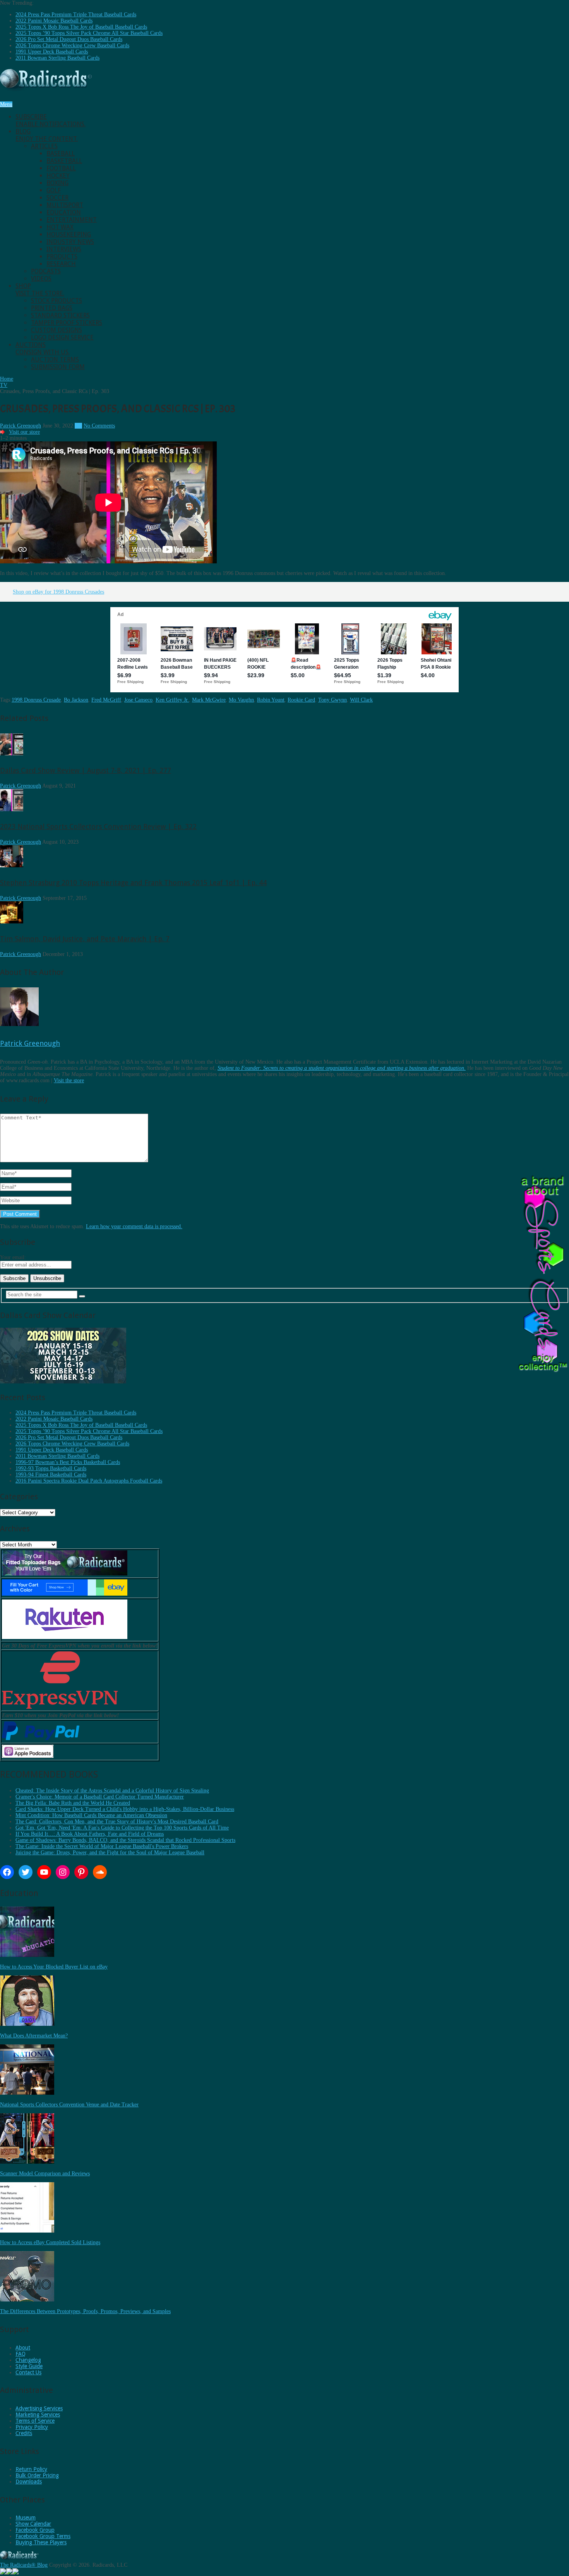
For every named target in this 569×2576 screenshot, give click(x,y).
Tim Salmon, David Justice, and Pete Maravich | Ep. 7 (85, 939)
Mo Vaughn (241, 700)
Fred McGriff (106, 700)
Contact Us (28, 2372)
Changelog (28, 2360)
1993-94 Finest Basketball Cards (51, 1475)
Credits (24, 2433)
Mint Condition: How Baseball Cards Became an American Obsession (91, 1815)
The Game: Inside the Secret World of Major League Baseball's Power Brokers (102, 1846)
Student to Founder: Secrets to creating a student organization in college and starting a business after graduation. (342, 1068)
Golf (54, 190)
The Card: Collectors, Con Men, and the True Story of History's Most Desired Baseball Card (117, 1822)
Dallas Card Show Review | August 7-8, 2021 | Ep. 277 (86, 770)
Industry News (70, 242)
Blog (47, 135)
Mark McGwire (209, 700)
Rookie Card (301, 700)
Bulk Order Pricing (37, 2475)
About (23, 2348)
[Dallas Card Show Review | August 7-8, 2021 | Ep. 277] (12, 754)
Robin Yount (271, 700)
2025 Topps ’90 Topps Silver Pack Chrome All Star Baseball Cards (89, 33)
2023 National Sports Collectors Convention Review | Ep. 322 (98, 826)
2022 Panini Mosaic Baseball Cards (54, 21)
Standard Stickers (60, 315)
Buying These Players (41, 2542)
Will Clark (361, 700)
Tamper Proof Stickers (67, 323)
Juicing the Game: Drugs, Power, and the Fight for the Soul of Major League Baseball (110, 1853)
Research (61, 264)
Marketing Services (38, 2415)
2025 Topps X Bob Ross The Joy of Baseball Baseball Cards (81, 27)
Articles (44, 146)
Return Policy (31, 2469)
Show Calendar (33, 2524)
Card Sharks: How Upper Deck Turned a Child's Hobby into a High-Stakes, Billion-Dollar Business (125, 1809)
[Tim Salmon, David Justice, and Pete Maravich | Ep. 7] (12, 922)
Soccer (57, 198)
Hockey (58, 176)
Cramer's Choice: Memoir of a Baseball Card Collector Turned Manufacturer (100, 1797)
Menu (6, 104)
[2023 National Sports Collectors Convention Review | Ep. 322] (12, 809)
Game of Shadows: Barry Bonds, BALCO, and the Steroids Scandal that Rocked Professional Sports (125, 1840)
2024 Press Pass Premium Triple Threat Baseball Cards (76, 15)
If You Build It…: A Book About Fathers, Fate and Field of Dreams (90, 1834)
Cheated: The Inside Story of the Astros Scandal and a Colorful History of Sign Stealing (112, 1791)
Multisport (65, 205)
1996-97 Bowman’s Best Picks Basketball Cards (68, 1462)
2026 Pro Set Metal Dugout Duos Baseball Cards (69, 39)
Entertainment (72, 220)
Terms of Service (35, 2421)
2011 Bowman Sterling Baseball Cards (57, 58)
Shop (40, 290)
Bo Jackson (76, 700)
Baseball (61, 154)
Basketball (64, 161)
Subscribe (51, 120)
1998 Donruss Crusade (36, 700)
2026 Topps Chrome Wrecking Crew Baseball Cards (72, 45)
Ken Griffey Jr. (172, 700)
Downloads (29, 2482)
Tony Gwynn (332, 700)
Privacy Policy (32, 2427)
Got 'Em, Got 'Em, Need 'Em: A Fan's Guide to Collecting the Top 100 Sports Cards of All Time (122, 1828)
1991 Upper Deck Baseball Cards (52, 52)
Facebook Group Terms (43, 2536)
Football (61, 168)
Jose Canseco (138, 700)
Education (64, 212)
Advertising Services (39, 2408)
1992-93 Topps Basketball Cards (51, 1468)
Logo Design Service (62, 337)
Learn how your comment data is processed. (134, 1226)
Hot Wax (60, 227)
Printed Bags (52, 308)
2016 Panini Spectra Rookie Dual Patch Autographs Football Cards (89, 1481)
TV (78, 426)
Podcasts (46, 271)
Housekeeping (69, 234)
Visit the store (69, 1080)
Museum (26, 2518)
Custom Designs (57, 330)
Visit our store (24, 432)
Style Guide (29, 2366)
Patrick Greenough (21, 426)
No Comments (99, 426)
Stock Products (57, 301)
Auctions (43, 348)
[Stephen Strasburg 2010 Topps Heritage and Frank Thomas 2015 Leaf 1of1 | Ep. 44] (12, 866)
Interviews (64, 249)
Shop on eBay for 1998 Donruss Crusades (58, 592)
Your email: (13, 1257)
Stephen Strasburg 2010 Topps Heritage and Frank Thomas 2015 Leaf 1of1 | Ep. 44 (133, 883)
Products (62, 257)
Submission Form (58, 367)
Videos (41, 279)
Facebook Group (35, 2530)
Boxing (57, 183)
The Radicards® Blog (24, 2565)
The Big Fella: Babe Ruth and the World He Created (73, 1803)
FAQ (21, 2354)
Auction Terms (55, 360)
